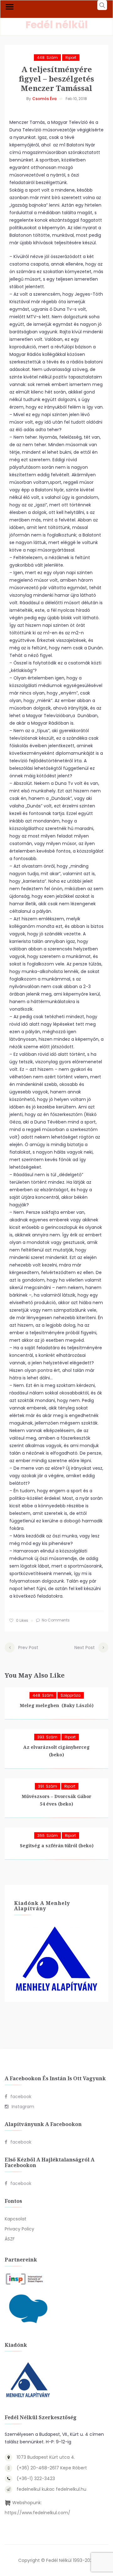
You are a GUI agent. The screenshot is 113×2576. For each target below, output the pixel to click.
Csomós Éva (44, 99)
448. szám (47, 58)
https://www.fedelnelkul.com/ (38, 2513)
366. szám (48, 1835)
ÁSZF (10, 2239)
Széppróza (71, 1695)
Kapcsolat (16, 2219)
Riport (71, 58)
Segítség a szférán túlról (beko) (57, 1846)
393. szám (47, 1737)
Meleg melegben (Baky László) (57, 1705)
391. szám (48, 1786)
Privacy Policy (19, 2229)
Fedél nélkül (57, 25)
